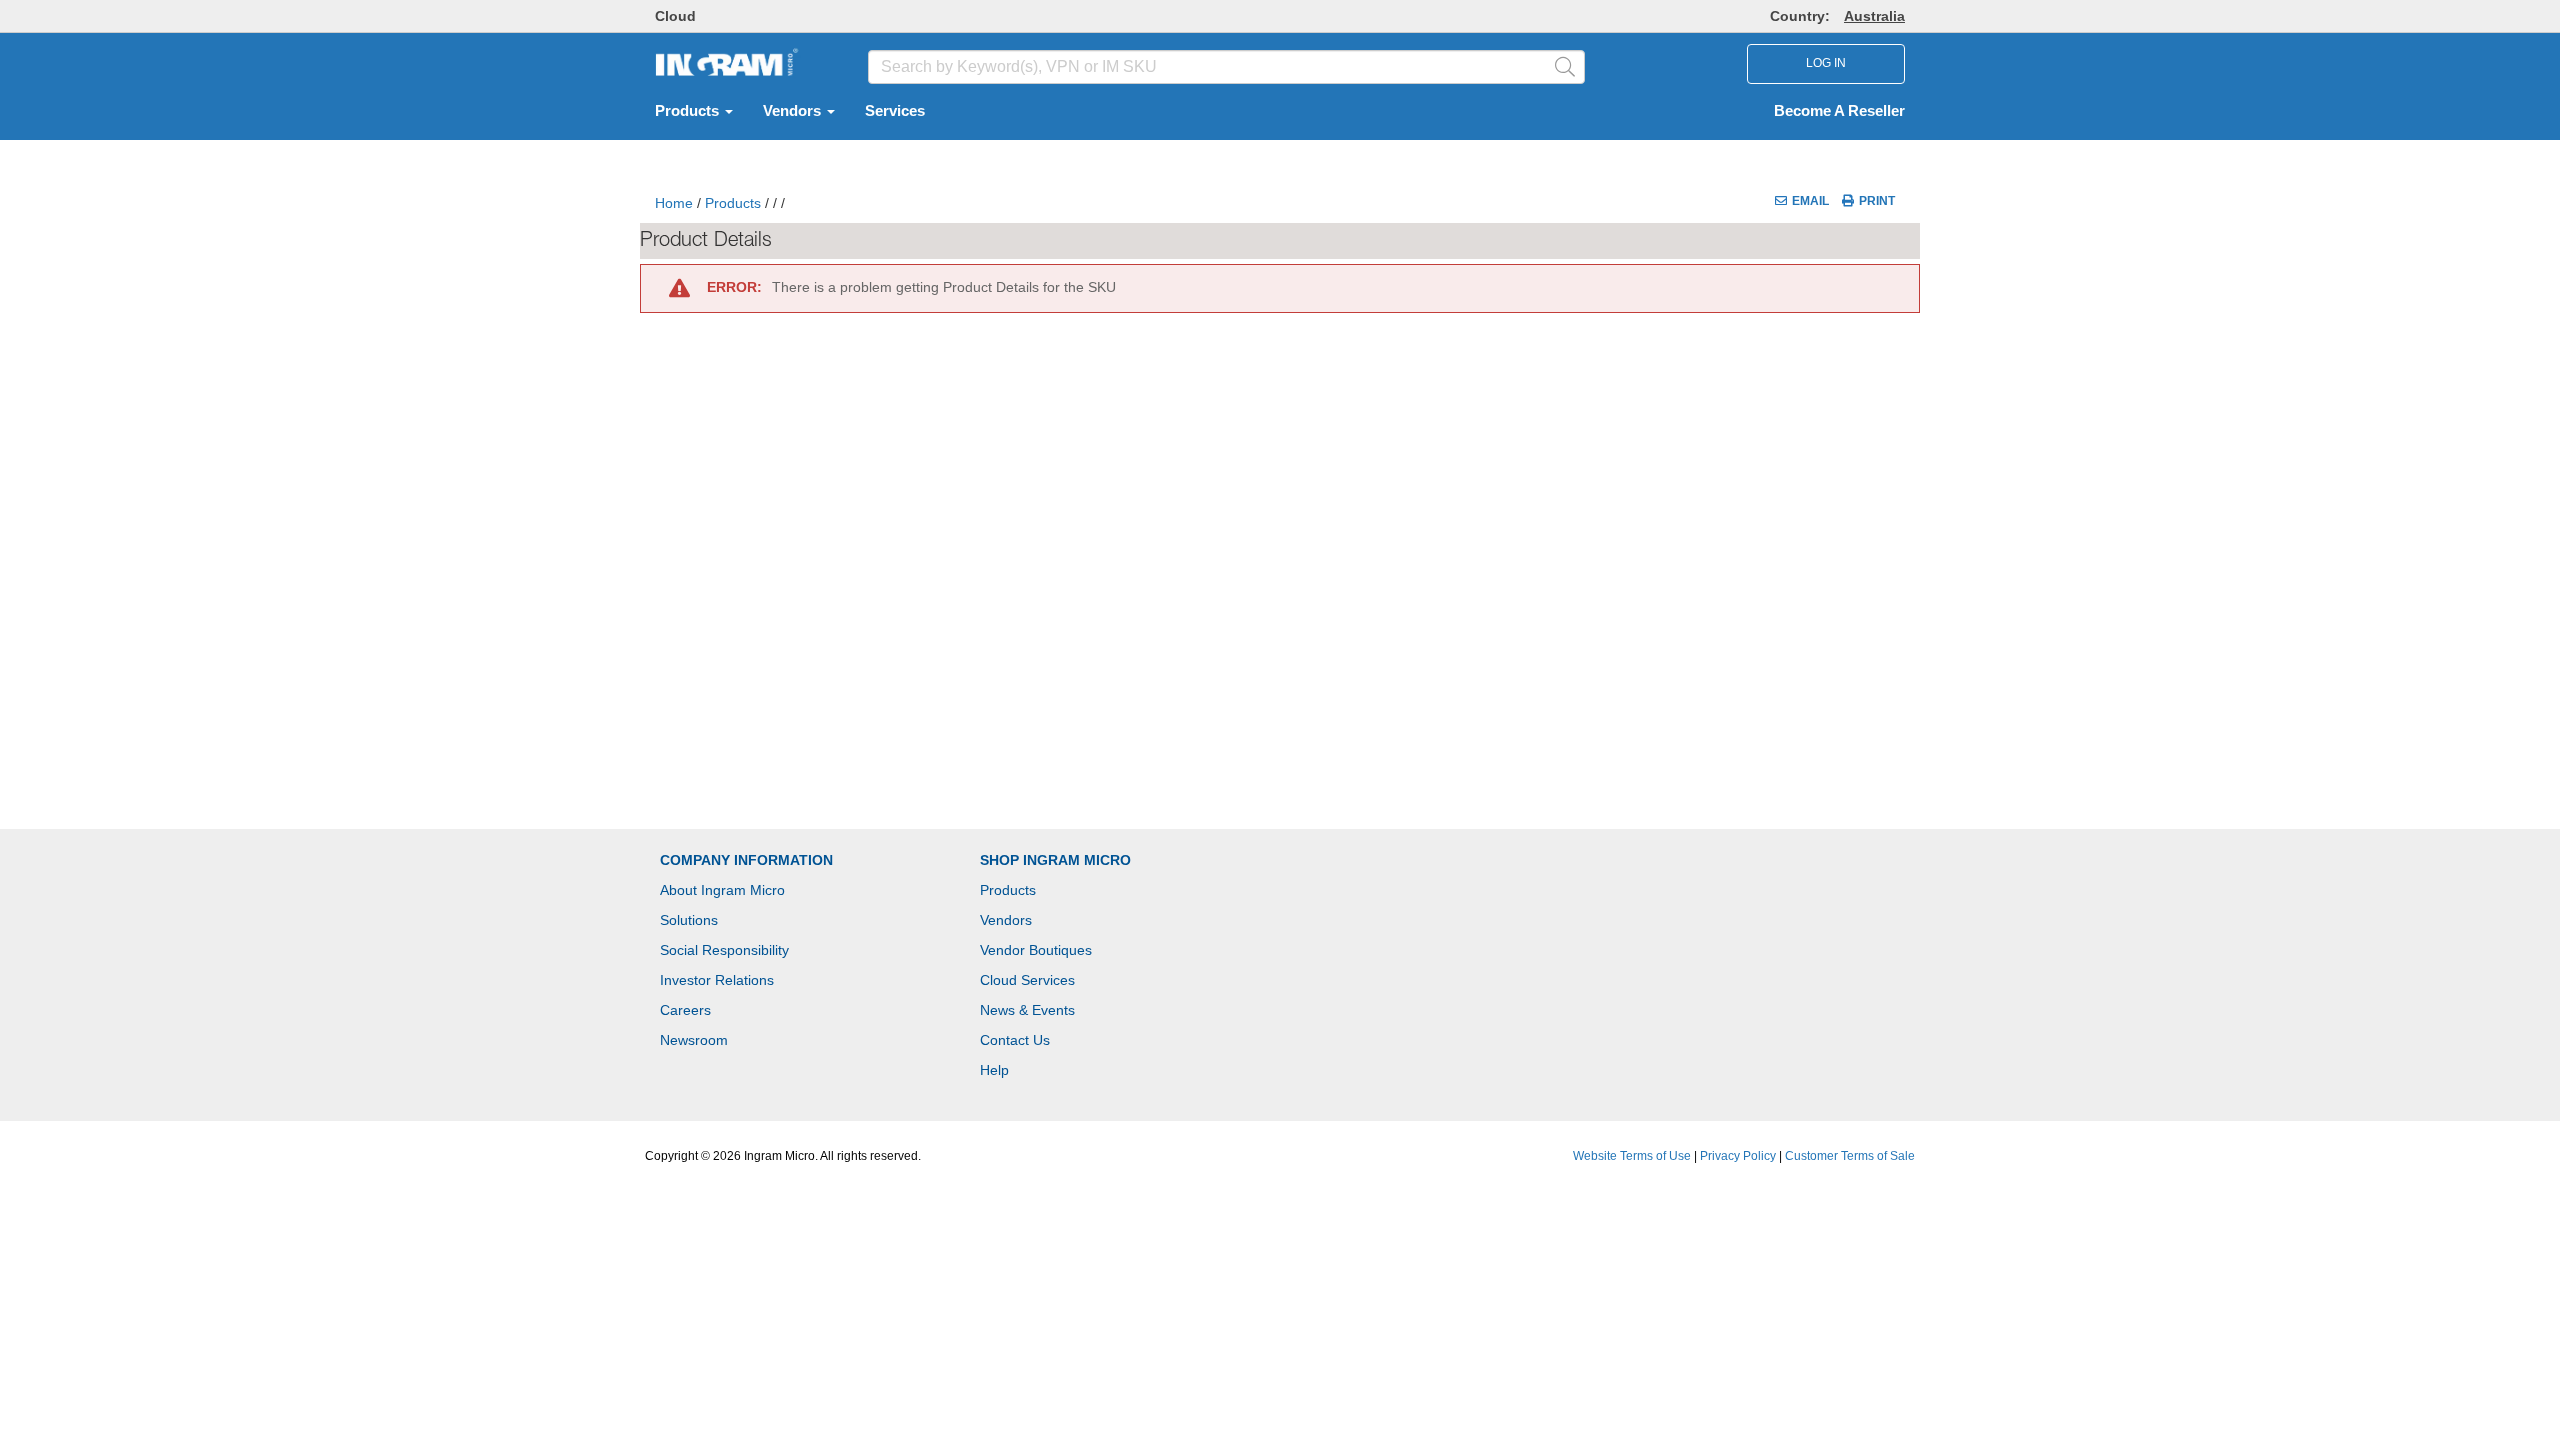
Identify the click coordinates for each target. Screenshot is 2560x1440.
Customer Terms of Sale (1850, 1156)
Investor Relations (717, 980)
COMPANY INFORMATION (746, 860)
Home (674, 203)
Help (994, 1070)
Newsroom (694, 1040)
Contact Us (1015, 1040)
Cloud (675, 16)
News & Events (1027, 1010)
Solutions (689, 920)
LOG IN (1826, 63)
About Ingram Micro (722, 890)
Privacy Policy (1738, 1156)
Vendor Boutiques (1036, 950)
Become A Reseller (1839, 111)
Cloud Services (1027, 980)
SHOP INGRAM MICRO (1055, 860)
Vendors (794, 111)
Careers (685, 1010)
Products (689, 111)
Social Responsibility (724, 950)
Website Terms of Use (1632, 1156)
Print (1877, 201)
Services (895, 111)
